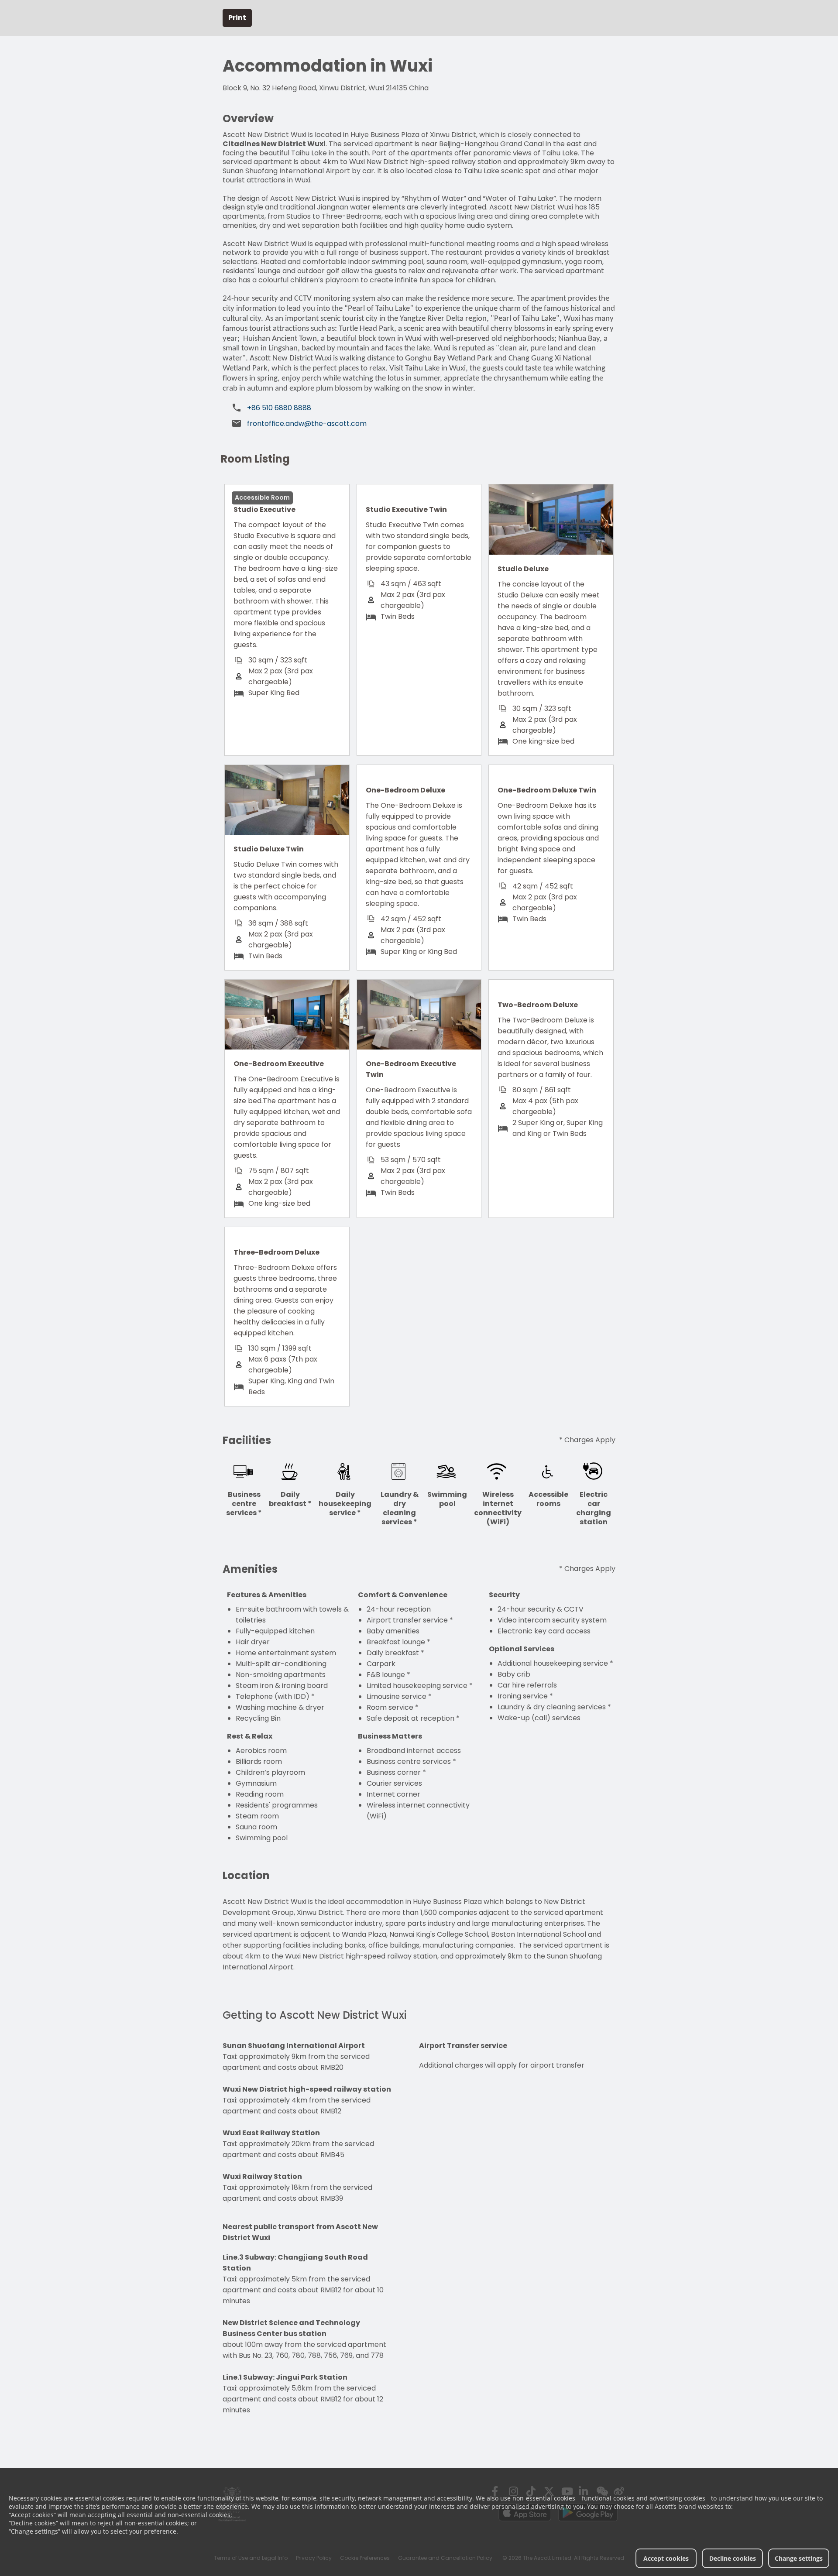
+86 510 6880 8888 (279, 408)
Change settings (799, 2558)
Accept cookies (666, 2558)
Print (237, 18)
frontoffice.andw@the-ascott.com (307, 424)
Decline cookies (733, 2558)
